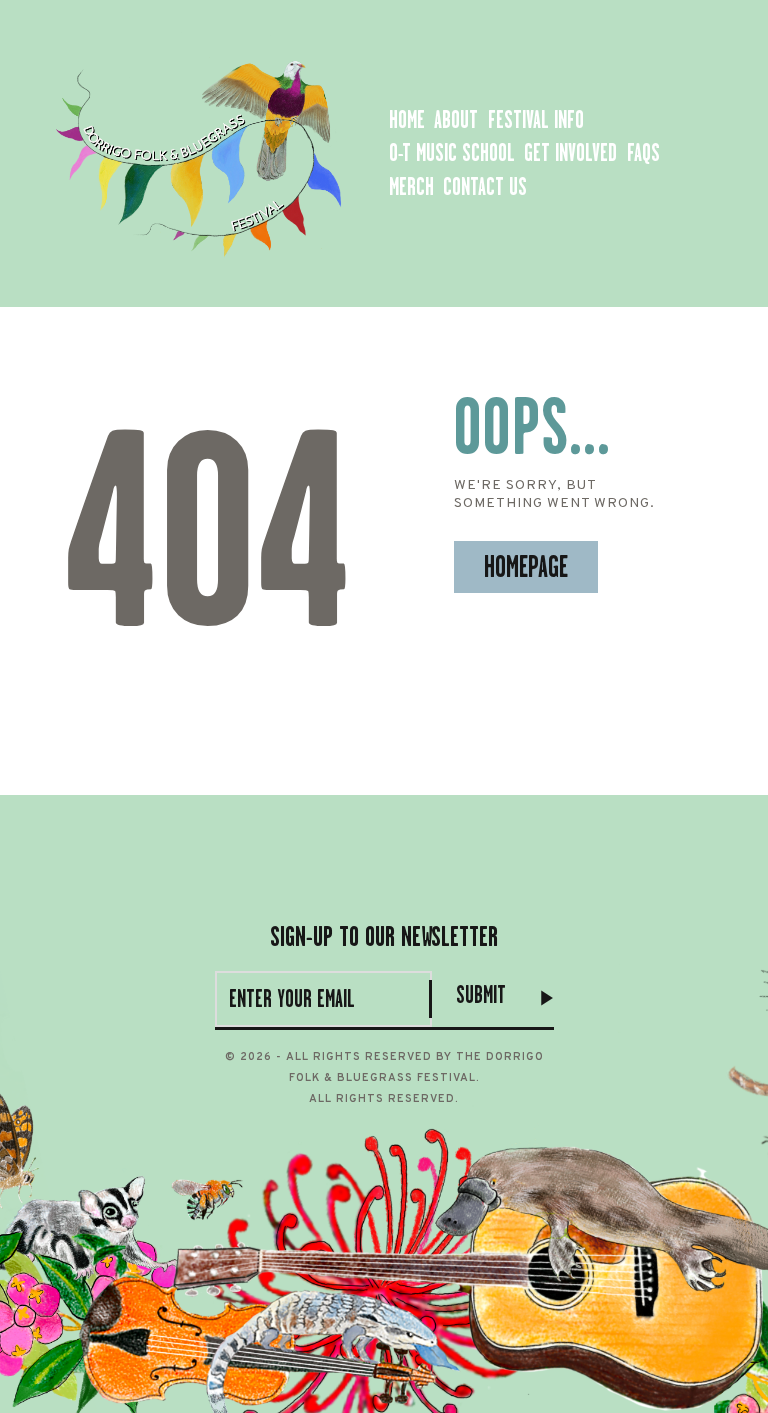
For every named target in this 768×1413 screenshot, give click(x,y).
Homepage (526, 567)
